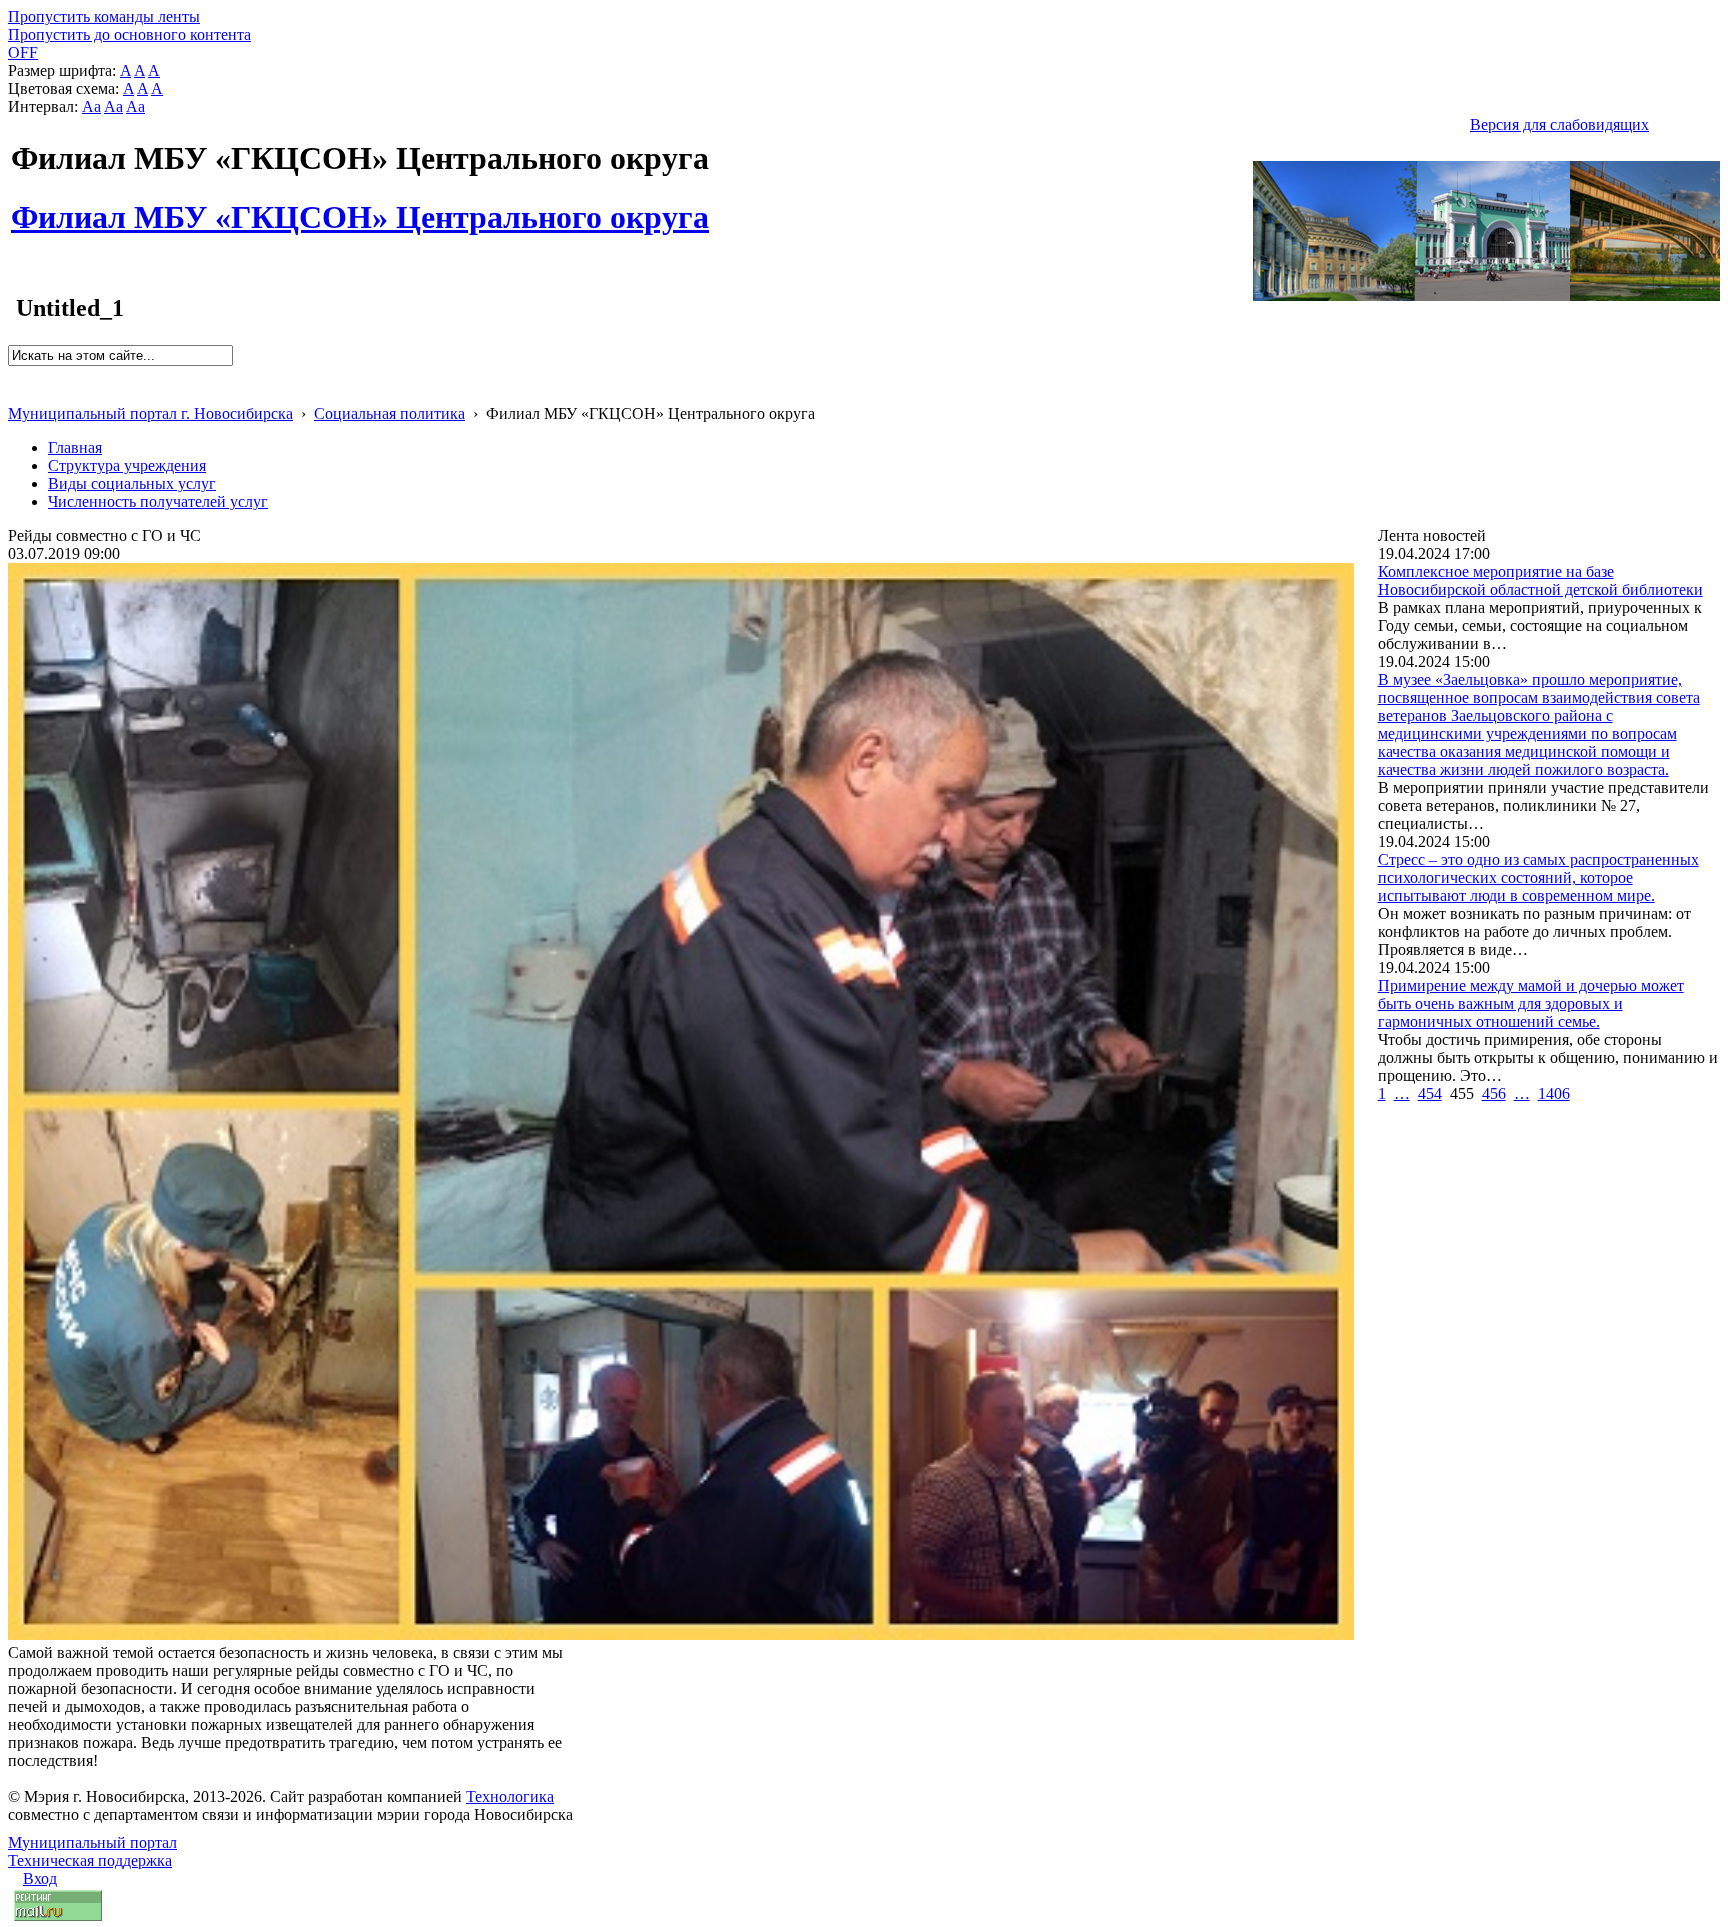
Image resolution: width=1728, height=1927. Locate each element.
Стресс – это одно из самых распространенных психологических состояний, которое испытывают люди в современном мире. (1538, 877)
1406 (1554, 1093)
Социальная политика (389, 413)
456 (1494, 1093)
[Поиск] (14, 374)
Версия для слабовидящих (1559, 124)
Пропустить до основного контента (129, 34)
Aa (91, 106)
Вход (40, 1878)
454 (1430, 1093)
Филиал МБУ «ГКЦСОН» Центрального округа (360, 206)
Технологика (510, 1796)
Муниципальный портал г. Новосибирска (150, 413)
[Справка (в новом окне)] (16, 392)
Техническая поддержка (90, 1860)
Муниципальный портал (92, 1842)
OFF (23, 52)
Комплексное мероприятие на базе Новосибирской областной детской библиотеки (1540, 580)
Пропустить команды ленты (104, 16)
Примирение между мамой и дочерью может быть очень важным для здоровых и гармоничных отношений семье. (1531, 1003)
